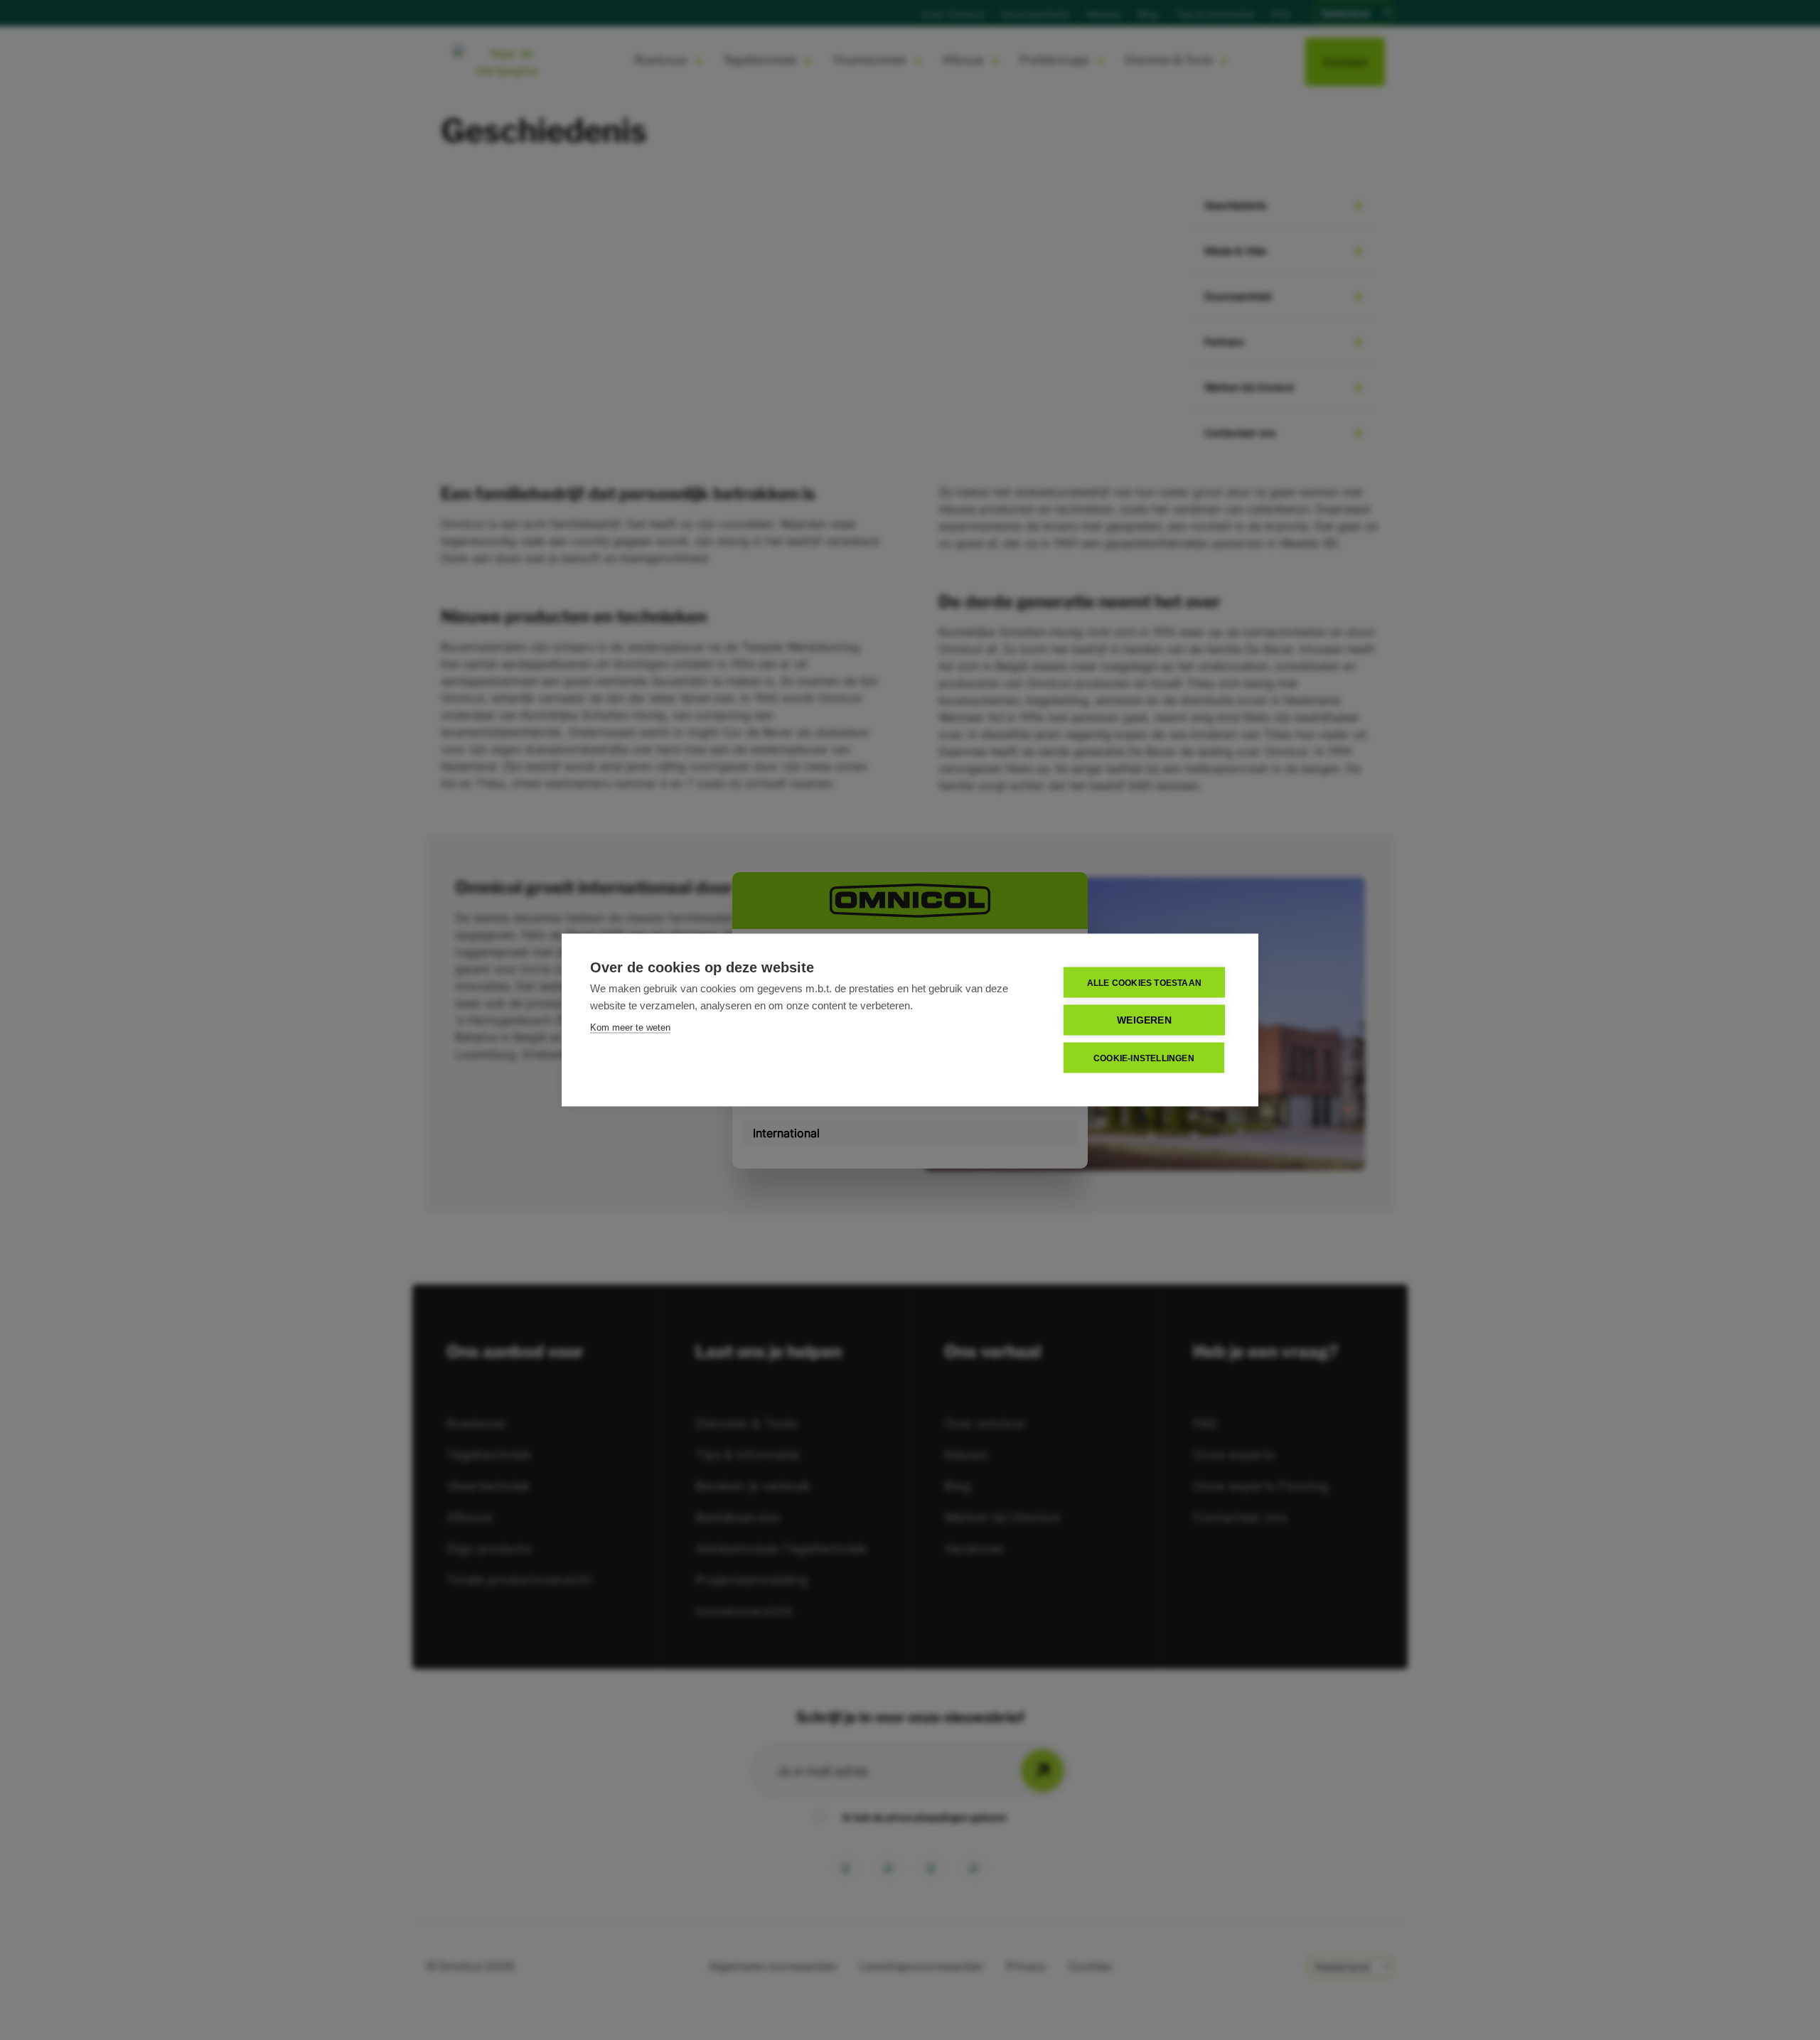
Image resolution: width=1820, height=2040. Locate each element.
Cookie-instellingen (1144, 1058)
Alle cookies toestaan (1144, 982)
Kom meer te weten (630, 1027)
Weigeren (1144, 1020)
